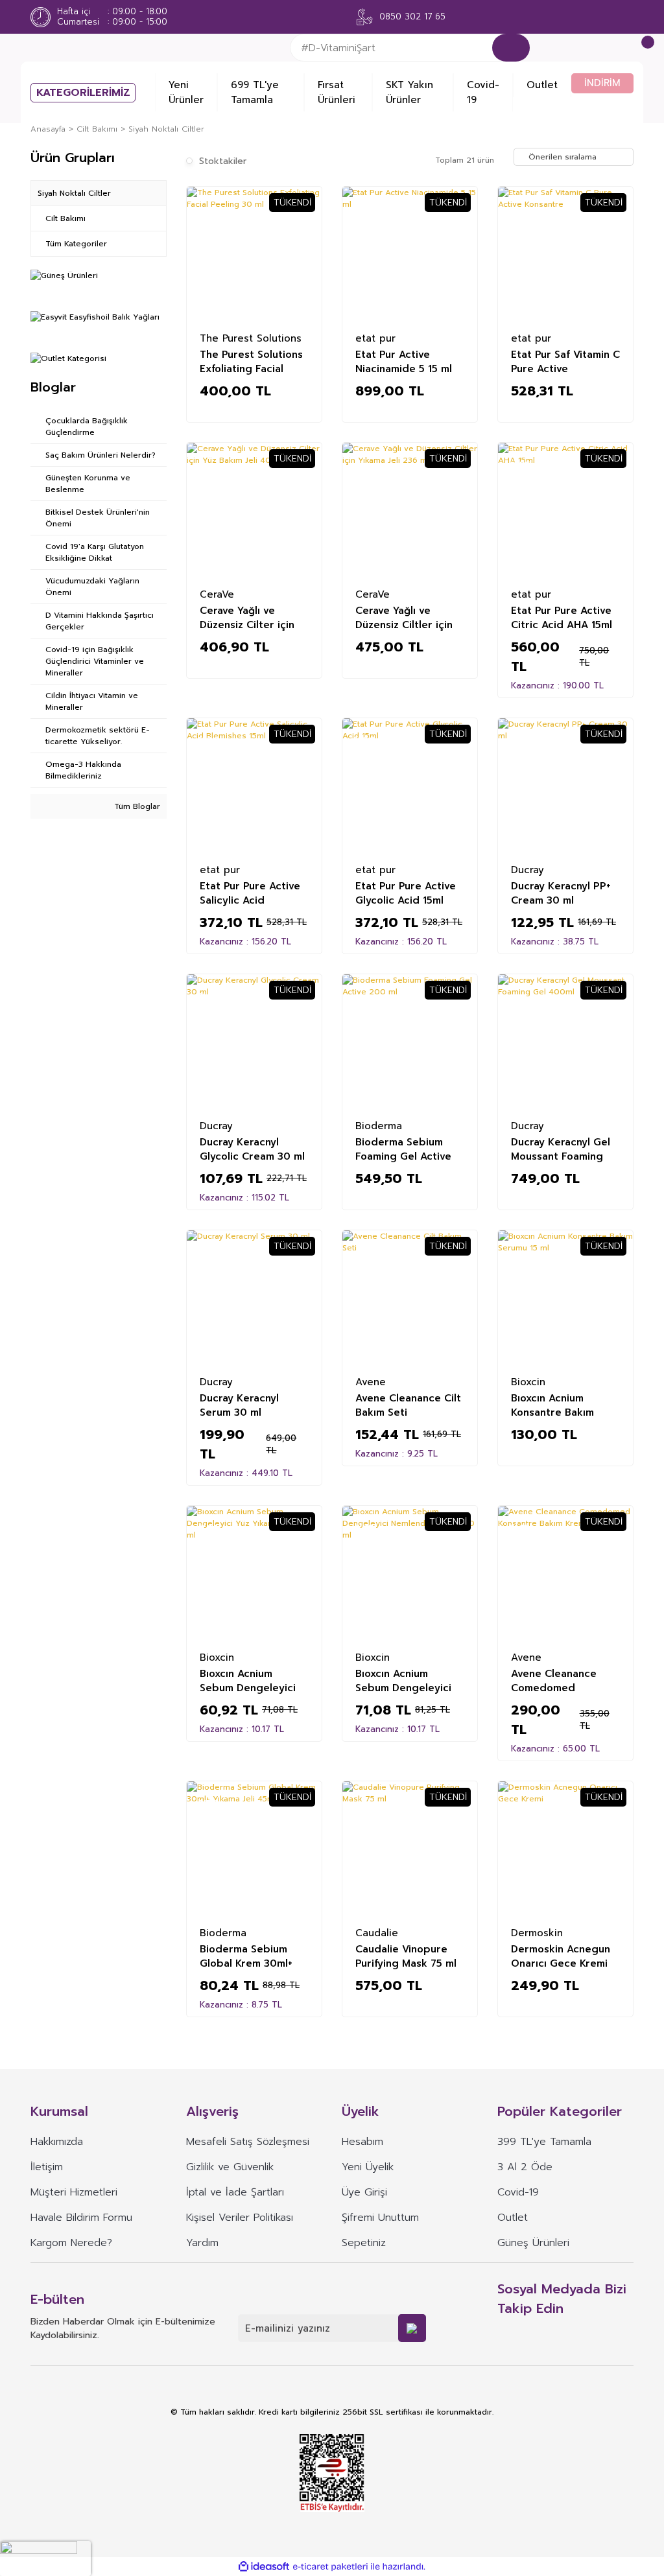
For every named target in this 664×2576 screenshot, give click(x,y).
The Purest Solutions (251, 338)
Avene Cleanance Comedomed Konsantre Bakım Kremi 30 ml (554, 1680)
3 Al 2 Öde (525, 2167)
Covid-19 (483, 92)
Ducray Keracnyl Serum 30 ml (239, 1405)
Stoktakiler (223, 161)
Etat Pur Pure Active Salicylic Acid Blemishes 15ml (250, 893)
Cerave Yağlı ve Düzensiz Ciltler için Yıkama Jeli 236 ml (404, 617)
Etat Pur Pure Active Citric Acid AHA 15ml (562, 617)
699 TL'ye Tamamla (255, 92)
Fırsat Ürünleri (337, 92)
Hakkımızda (57, 2142)
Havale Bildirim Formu (81, 2218)
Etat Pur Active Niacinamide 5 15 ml (404, 361)
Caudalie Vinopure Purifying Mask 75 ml (406, 1956)
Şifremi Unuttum (380, 2218)
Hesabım (362, 2142)
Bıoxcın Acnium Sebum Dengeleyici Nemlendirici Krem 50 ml (409, 1680)
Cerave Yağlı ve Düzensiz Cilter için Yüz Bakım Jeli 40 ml (249, 617)
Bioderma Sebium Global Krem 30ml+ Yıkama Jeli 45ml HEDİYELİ (246, 1956)
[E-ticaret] (330, 2567)
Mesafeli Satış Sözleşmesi (248, 2142)
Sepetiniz (364, 2243)
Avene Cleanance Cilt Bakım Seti (408, 1405)
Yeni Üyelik (368, 2167)
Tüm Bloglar (136, 806)
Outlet (542, 85)
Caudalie (377, 1932)
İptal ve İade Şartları (235, 2192)
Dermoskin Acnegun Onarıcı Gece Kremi (561, 1956)
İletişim (47, 2167)
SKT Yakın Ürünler (409, 92)
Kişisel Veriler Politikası (240, 2218)
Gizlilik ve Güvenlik (230, 2167)
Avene (371, 1381)
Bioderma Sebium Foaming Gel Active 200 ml (403, 1149)
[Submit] (412, 2328)
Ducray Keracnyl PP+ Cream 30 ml (561, 893)
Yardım (202, 2243)
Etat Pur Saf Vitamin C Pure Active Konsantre (565, 361)
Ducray (528, 869)
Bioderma (379, 1125)
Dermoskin (537, 1932)
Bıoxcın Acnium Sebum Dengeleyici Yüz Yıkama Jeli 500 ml (248, 1680)
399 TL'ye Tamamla (544, 2142)
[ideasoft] (264, 2567)
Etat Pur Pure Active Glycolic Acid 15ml (406, 893)
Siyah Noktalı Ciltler (166, 129)
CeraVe (217, 594)
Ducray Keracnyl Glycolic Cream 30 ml (252, 1149)
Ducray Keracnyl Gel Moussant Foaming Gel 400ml (561, 1149)
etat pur (375, 338)
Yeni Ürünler (186, 92)
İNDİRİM (602, 83)
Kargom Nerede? (71, 2243)
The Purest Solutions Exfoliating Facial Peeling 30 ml (251, 361)
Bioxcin (528, 1381)
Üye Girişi (364, 2192)
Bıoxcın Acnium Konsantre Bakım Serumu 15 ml (552, 1405)
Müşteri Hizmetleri (74, 2192)
